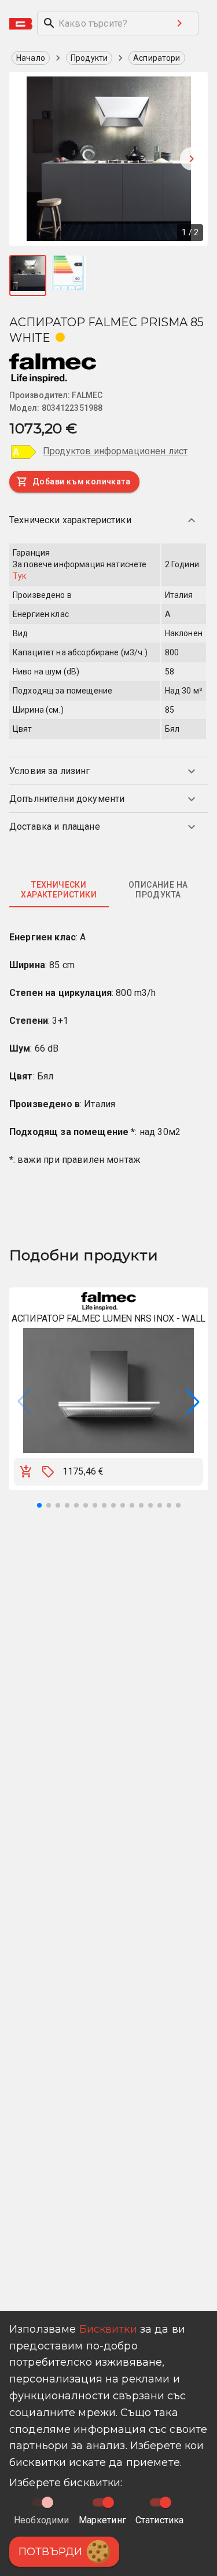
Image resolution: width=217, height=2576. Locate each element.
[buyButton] (26, 1472)
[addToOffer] (48, 1472)
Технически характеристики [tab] (59, 890)
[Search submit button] (179, 23)
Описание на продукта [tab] (158, 890)
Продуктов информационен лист (115, 451)
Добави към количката (81, 481)
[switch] (108, 2502)
